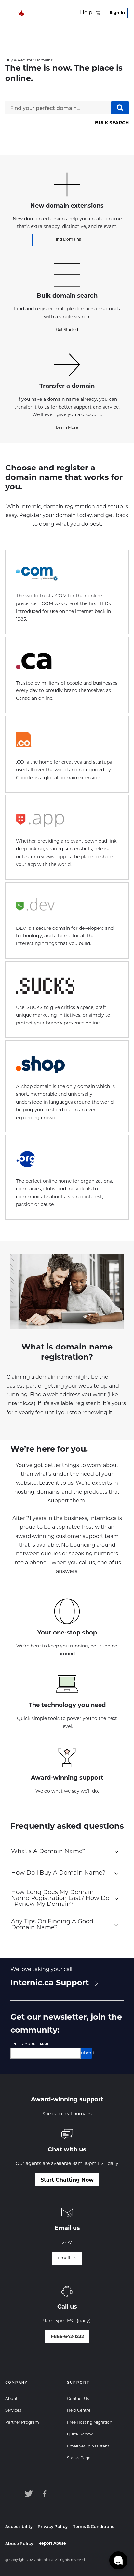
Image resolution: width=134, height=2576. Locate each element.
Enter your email (30, 2044)
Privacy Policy (53, 2526)
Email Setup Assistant (88, 2447)
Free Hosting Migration (90, 2423)
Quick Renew (80, 2434)
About (11, 2399)
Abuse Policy (19, 2544)
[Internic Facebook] (46, 2494)
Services (13, 2411)
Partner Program (22, 2423)
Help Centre (79, 2411)
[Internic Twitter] (28, 2494)
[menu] (10, 13)
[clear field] (77, 2054)
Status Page (79, 2458)
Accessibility (19, 2526)
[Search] (120, 108)
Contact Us (78, 2399)
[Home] (21, 13)
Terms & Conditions (94, 2526)
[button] (118, 2560)
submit (86, 2053)
